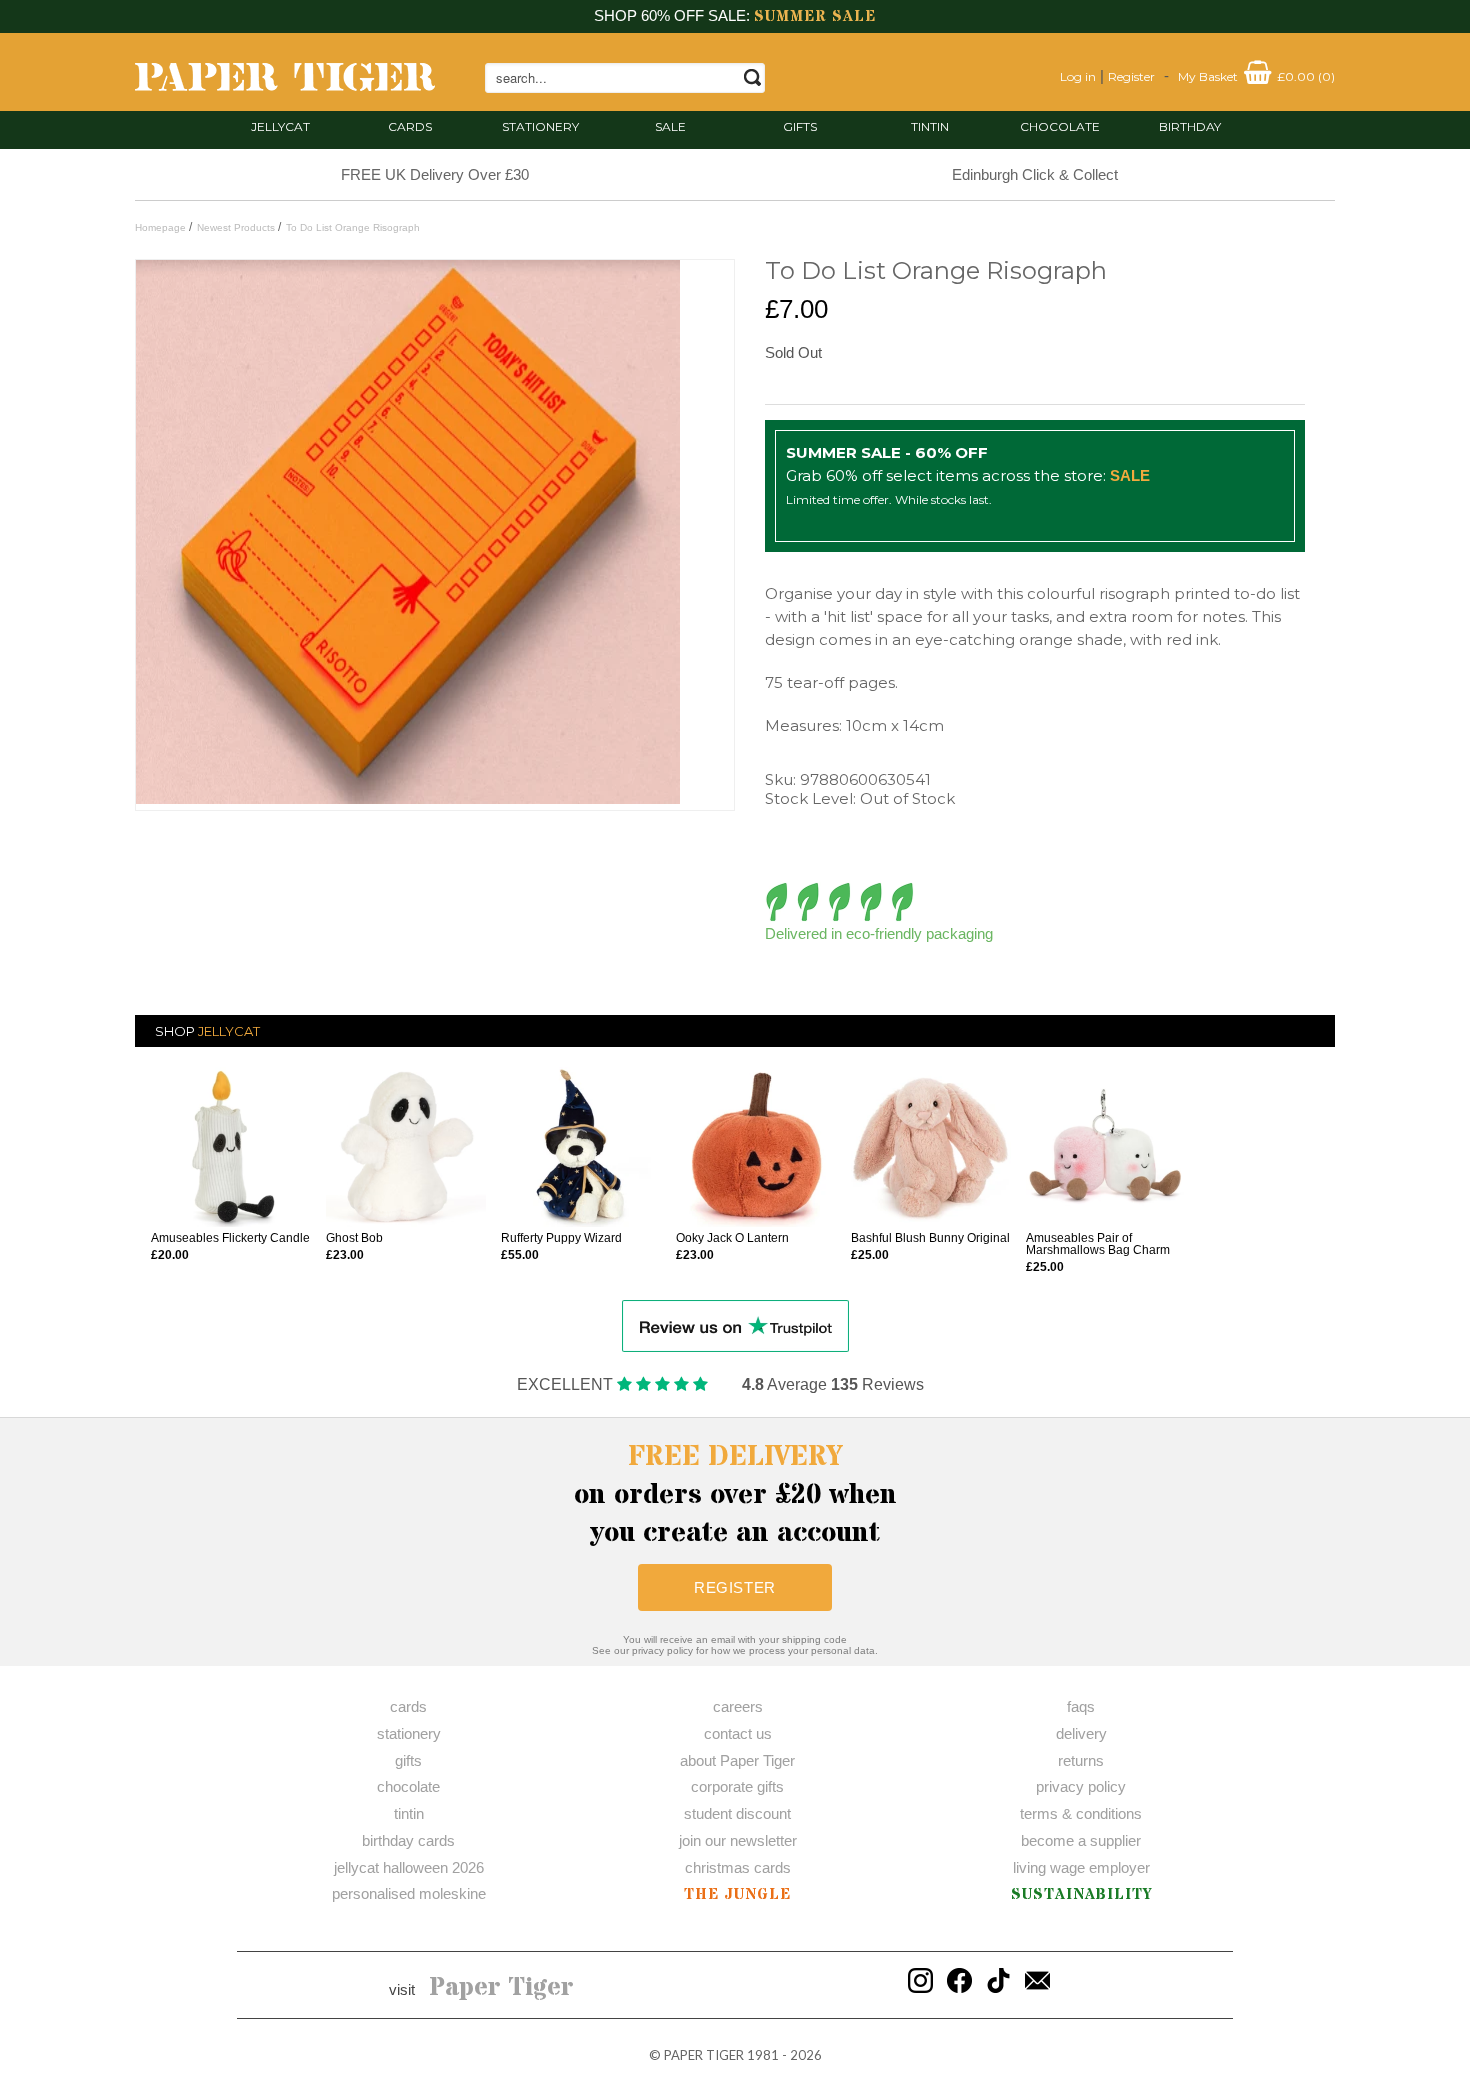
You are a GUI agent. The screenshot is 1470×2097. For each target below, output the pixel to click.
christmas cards (738, 1867)
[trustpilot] (735, 1324)
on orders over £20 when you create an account (735, 1495)
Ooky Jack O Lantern (732, 1238)
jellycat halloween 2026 (409, 1867)
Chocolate (1060, 126)
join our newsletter (738, 1840)
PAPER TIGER (704, 2055)
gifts (800, 126)
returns (1081, 1760)
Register (1131, 76)
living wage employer (1081, 1867)
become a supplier (1081, 1840)
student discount (737, 1813)
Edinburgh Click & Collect (1035, 174)
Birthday (1190, 126)
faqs (1081, 1706)
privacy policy (1081, 1786)
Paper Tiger (501, 1988)
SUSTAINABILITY (1081, 1894)
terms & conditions (1081, 1813)
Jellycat (280, 126)
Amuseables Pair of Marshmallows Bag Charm (1098, 1244)
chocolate (408, 1786)
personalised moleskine (409, 1893)
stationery (540, 126)
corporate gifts (737, 1786)
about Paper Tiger (737, 1760)
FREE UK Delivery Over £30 (435, 174)
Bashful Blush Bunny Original (930, 1238)
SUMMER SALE (815, 16)
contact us (738, 1733)
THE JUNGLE (737, 1894)
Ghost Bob (354, 1238)
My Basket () (1256, 76)
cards (410, 126)
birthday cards (408, 1840)
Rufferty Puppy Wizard (561, 1238)
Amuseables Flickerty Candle (230, 1238)
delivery (1081, 1733)
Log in (1078, 76)
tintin (930, 126)
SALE (670, 126)
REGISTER (735, 1587)
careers (738, 1706)
